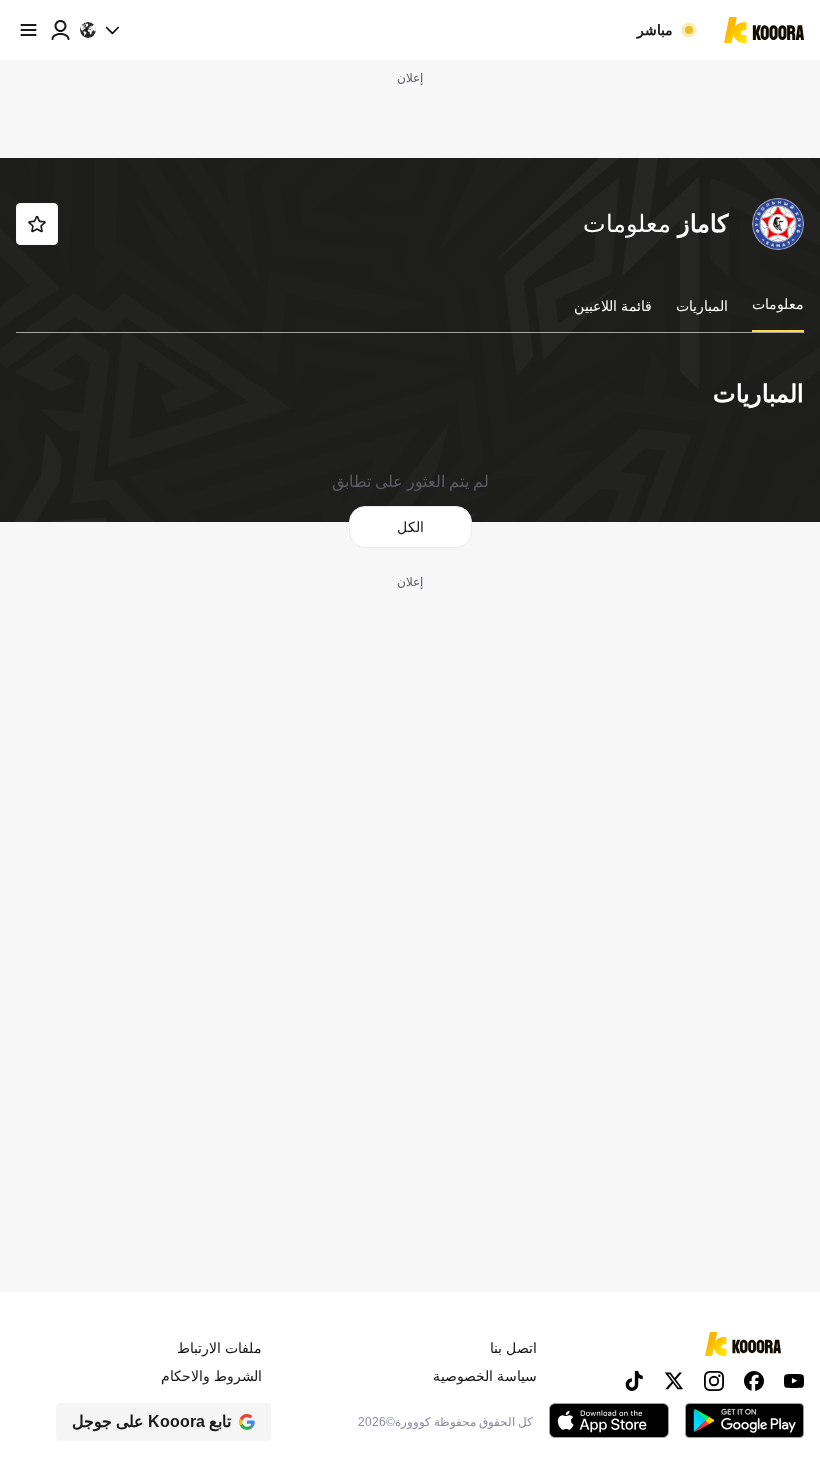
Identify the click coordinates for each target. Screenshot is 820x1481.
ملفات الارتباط (219, 1348)
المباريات (702, 306)
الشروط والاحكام (211, 1376)
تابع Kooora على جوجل (151, 1421)
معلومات (778, 304)
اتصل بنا (513, 1348)
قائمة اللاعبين (613, 306)
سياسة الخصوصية (485, 1376)
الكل (410, 527)
